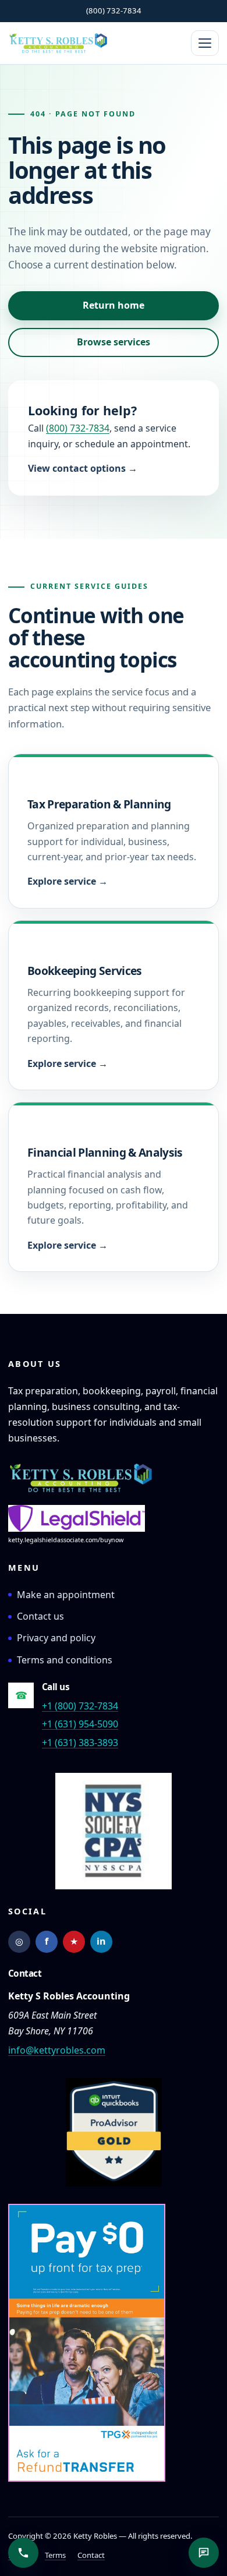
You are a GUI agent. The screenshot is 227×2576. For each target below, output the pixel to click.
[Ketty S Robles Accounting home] (58, 43)
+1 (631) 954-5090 (80, 1724)
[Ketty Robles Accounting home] (81, 1478)
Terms (55, 2555)
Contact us (40, 1616)
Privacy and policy (56, 1638)
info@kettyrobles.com (57, 2050)
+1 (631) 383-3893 (80, 1743)
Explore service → (68, 881)
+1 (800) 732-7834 (80, 1706)
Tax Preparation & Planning (99, 804)
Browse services (114, 342)
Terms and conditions (65, 1660)
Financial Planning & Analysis (105, 1152)
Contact (91, 2555)
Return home (114, 305)
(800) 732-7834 (114, 10)
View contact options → (83, 468)
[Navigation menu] (205, 43)
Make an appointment (66, 1595)
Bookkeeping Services (85, 971)
